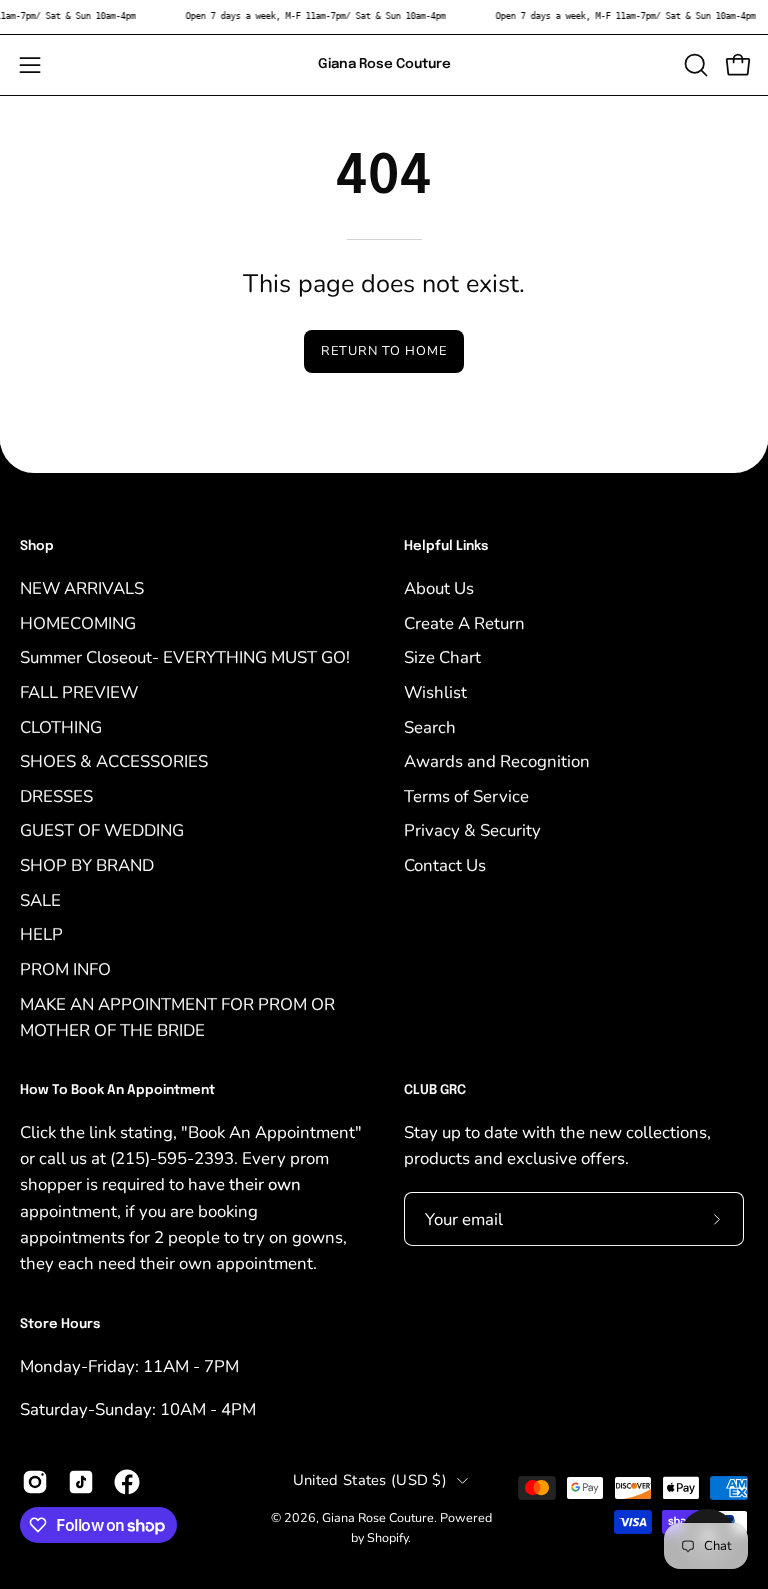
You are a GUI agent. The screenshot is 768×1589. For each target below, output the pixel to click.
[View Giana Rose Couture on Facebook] (127, 1482)
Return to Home (383, 351)
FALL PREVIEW (79, 691)
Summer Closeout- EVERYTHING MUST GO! (185, 657)
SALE (40, 899)
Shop (37, 546)
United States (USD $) (370, 1480)
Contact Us (445, 864)
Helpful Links (446, 546)
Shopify (387, 1537)
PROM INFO (65, 968)
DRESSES (56, 795)
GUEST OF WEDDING (102, 830)
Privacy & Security (472, 830)
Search (430, 726)
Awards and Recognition (497, 761)
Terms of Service (466, 795)
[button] (694, 65)
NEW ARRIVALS (82, 587)
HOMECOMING (78, 622)
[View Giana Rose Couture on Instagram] (35, 1482)
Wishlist (435, 691)
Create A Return (464, 622)
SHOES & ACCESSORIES (114, 761)
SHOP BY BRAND (87, 864)
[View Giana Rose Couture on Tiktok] (81, 1482)
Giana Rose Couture (384, 64)
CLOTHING (61, 726)
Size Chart (442, 657)
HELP (41, 934)
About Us (439, 587)
